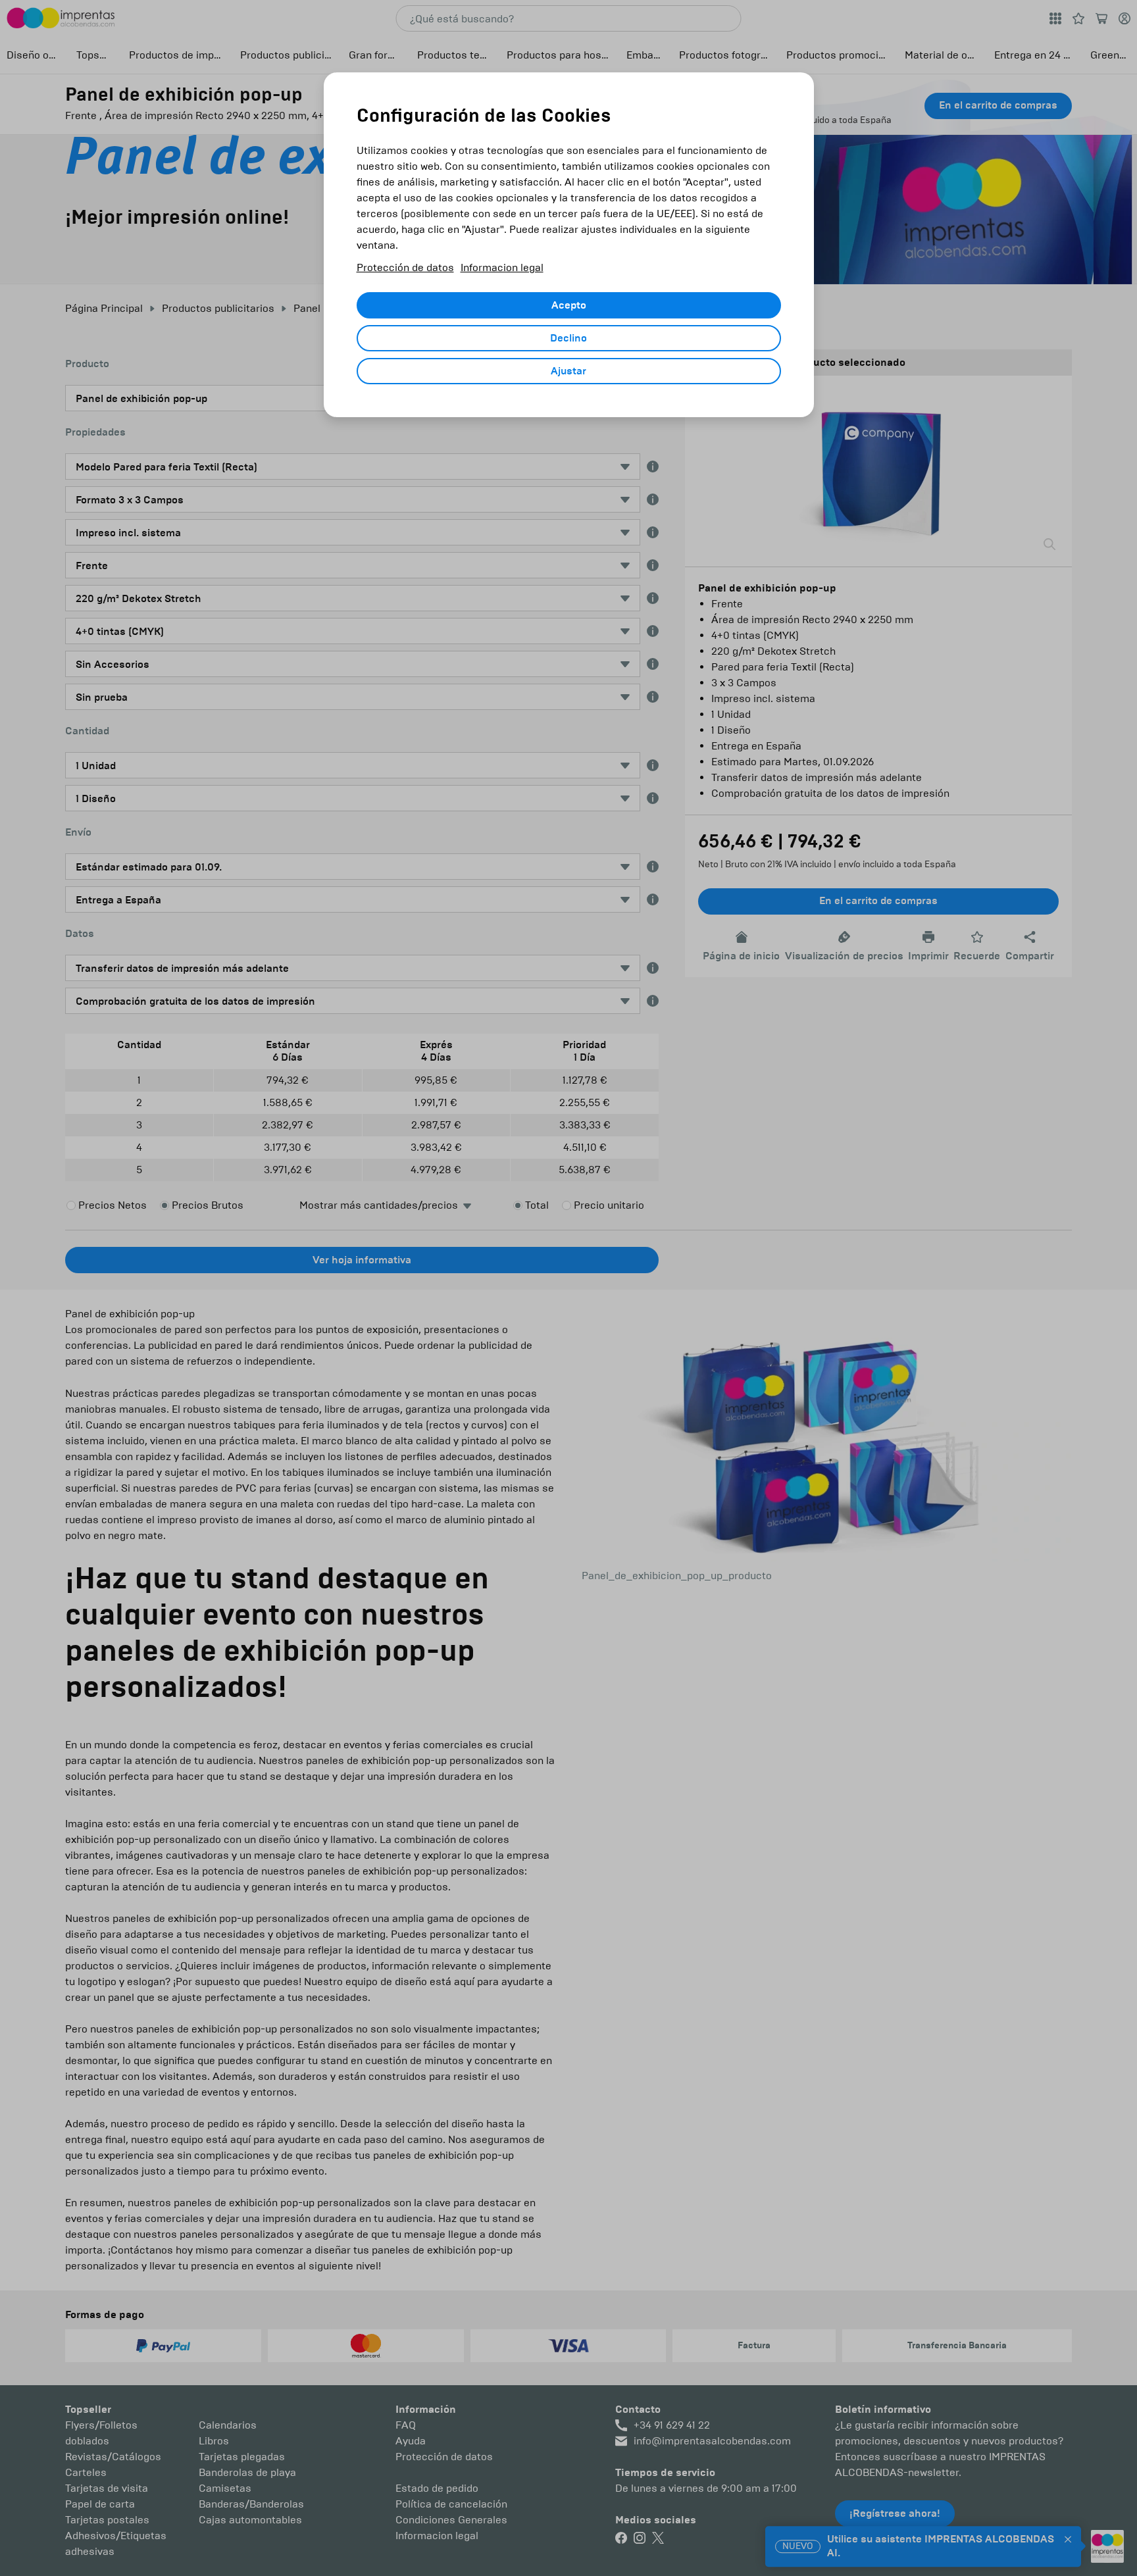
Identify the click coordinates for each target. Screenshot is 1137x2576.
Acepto (569, 305)
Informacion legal (502, 267)
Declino (568, 338)
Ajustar (568, 371)
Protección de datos (405, 267)
